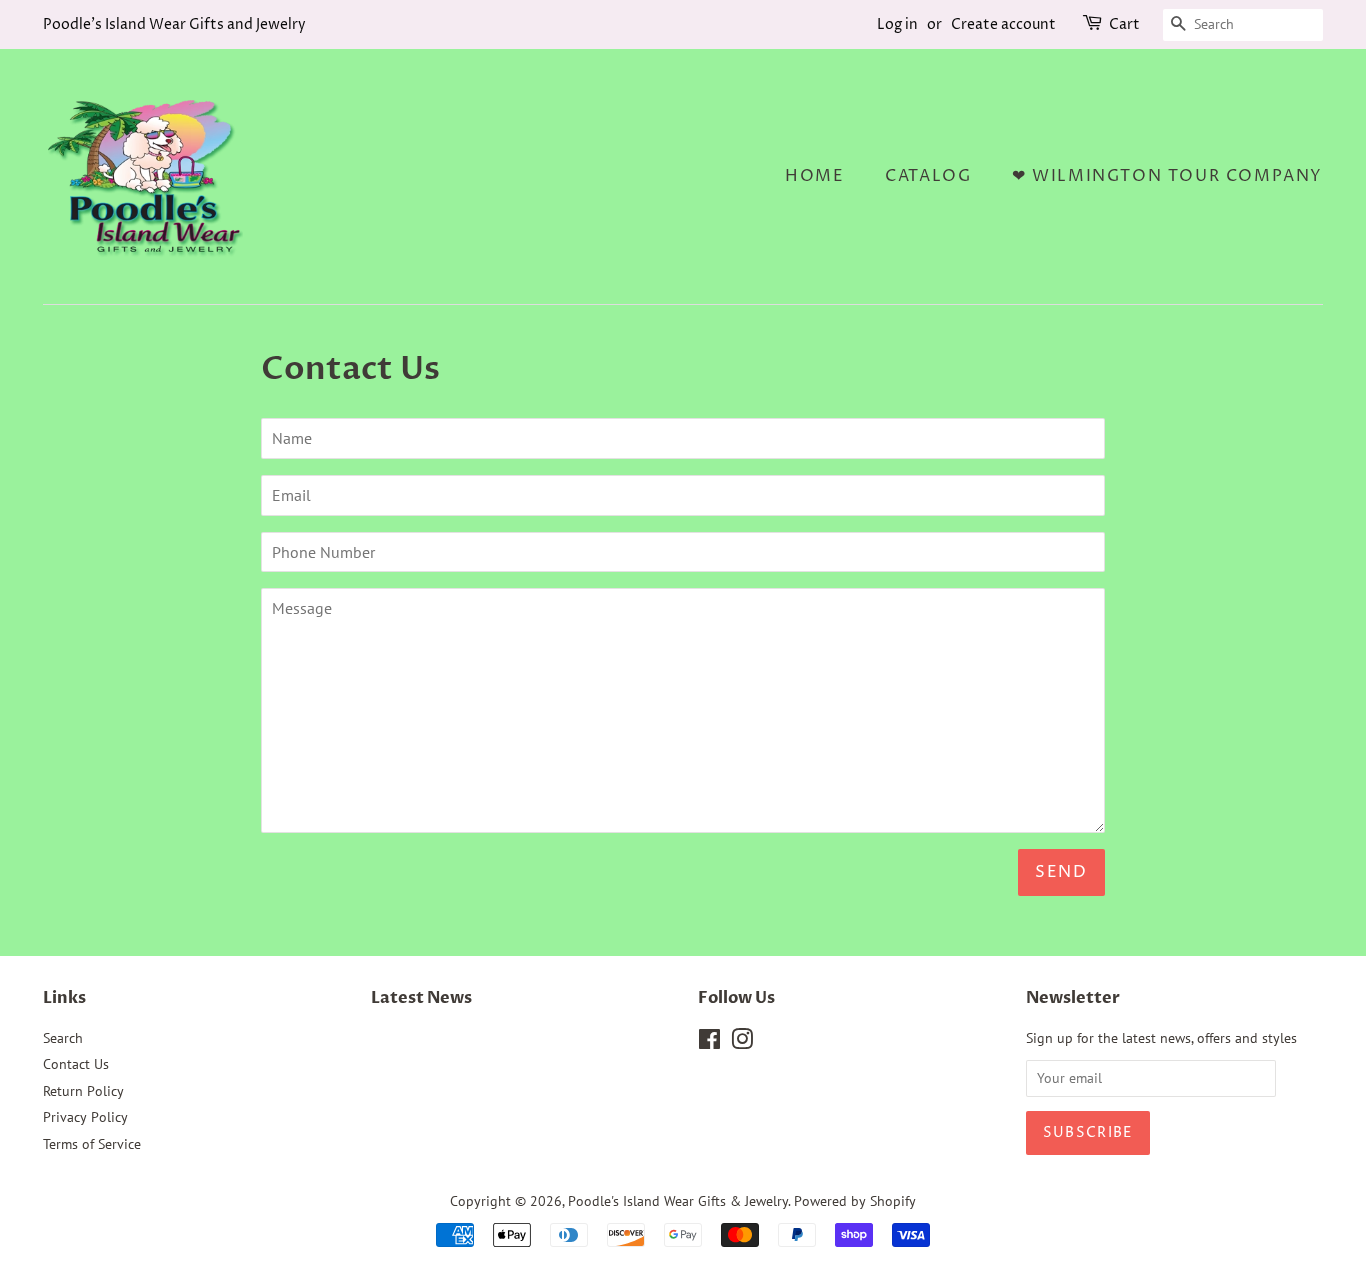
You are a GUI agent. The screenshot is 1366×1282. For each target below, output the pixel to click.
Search (63, 1038)
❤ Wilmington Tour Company (1167, 176)
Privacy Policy (85, 1117)
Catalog (928, 176)
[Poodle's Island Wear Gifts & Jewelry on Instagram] (742, 1043)
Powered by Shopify (855, 1201)
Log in (897, 24)
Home (814, 176)
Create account (1003, 24)
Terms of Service (92, 1144)
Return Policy (83, 1091)
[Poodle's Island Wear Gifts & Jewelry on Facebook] (709, 1043)
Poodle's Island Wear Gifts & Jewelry (678, 1201)
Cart (1124, 24)
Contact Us (76, 1064)
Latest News (421, 998)
